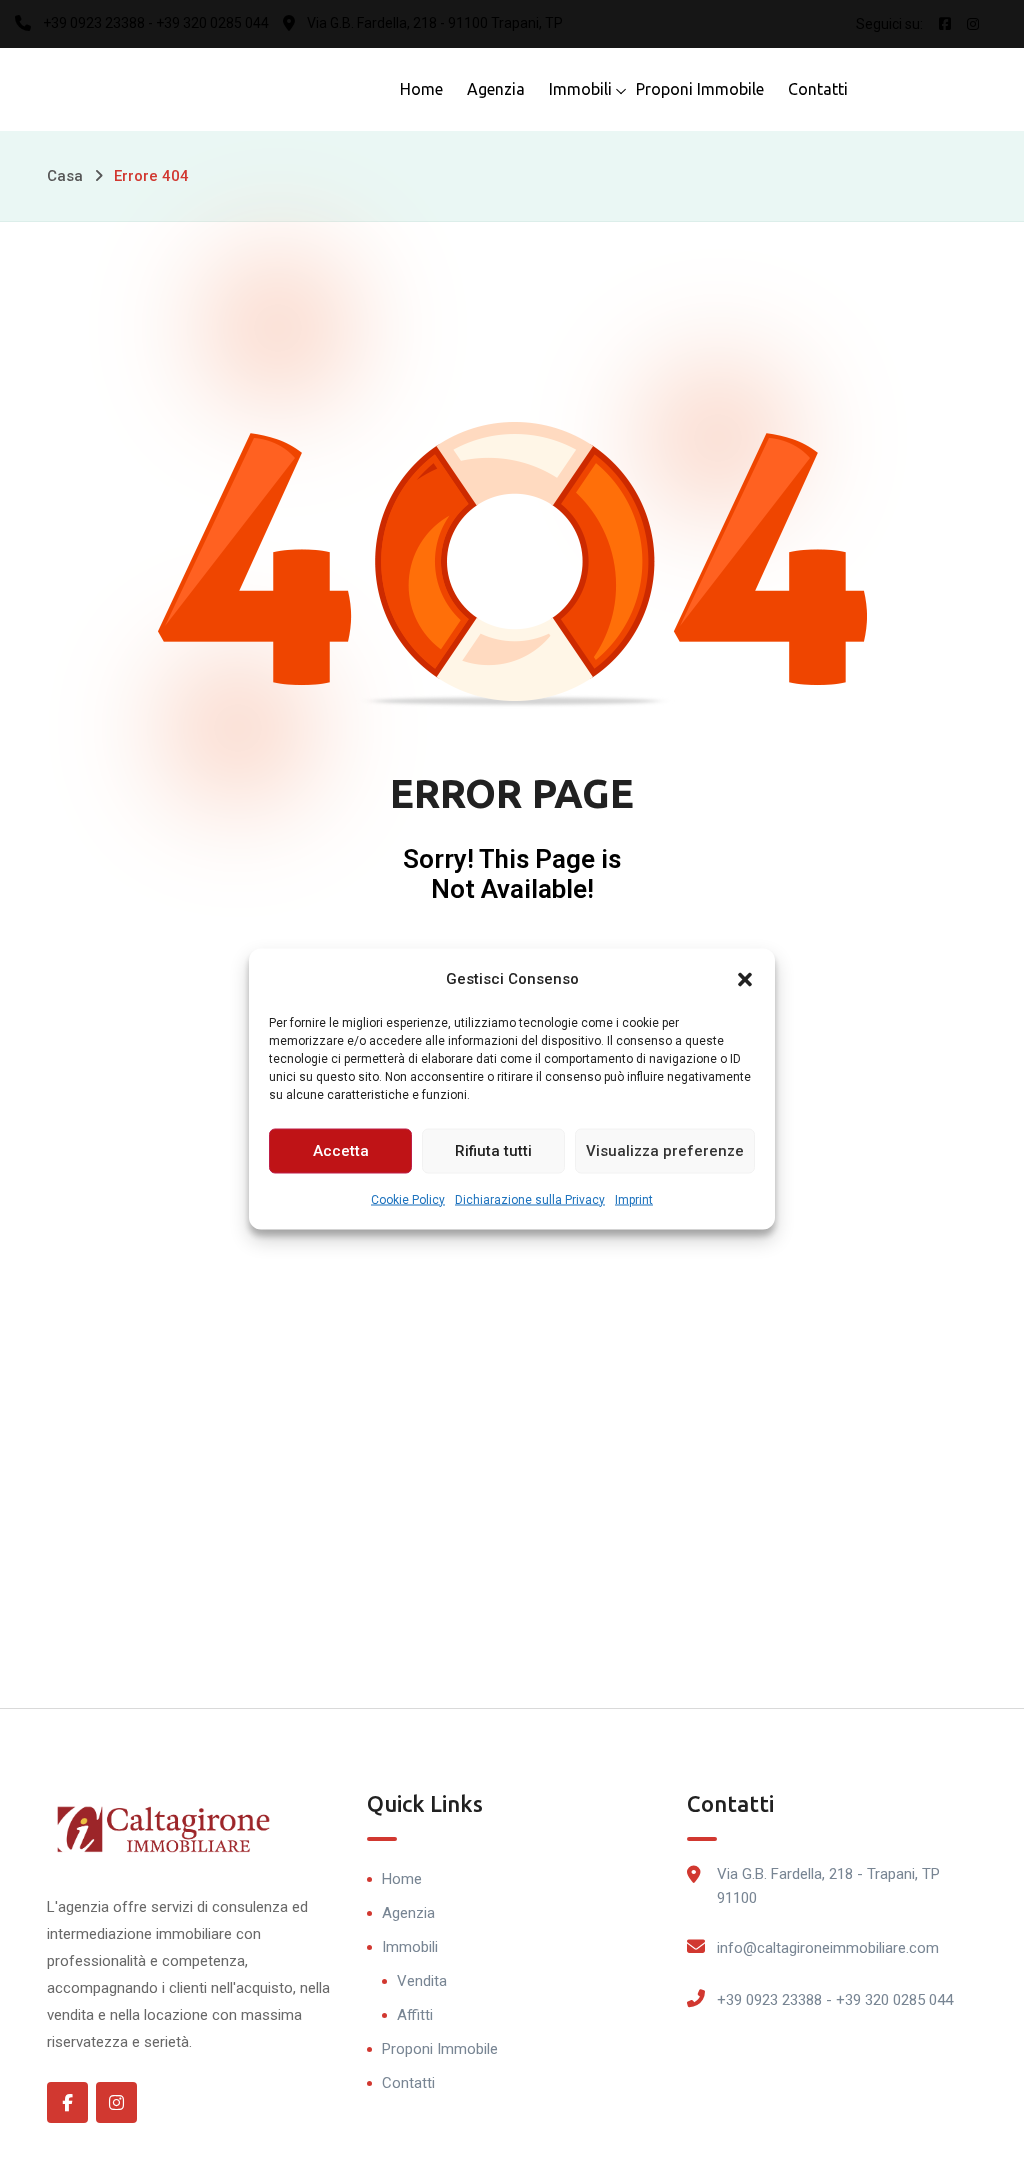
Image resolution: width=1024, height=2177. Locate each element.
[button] (745, 978)
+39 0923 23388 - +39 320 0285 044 (835, 2000)
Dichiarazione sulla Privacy (530, 1199)
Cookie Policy (408, 1199)
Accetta (341, 1151)
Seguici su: (889, 24)
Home (421, 89)
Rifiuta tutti (493, 1151)
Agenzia (496, 89)
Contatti (818, 89)
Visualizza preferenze (665, 1151)
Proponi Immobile (700, 89)
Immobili (580, 89)
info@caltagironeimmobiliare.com (828, 1948)
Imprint (634, 1199)
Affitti (415, 2015)
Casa (65, 176)
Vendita (422, 1981)
